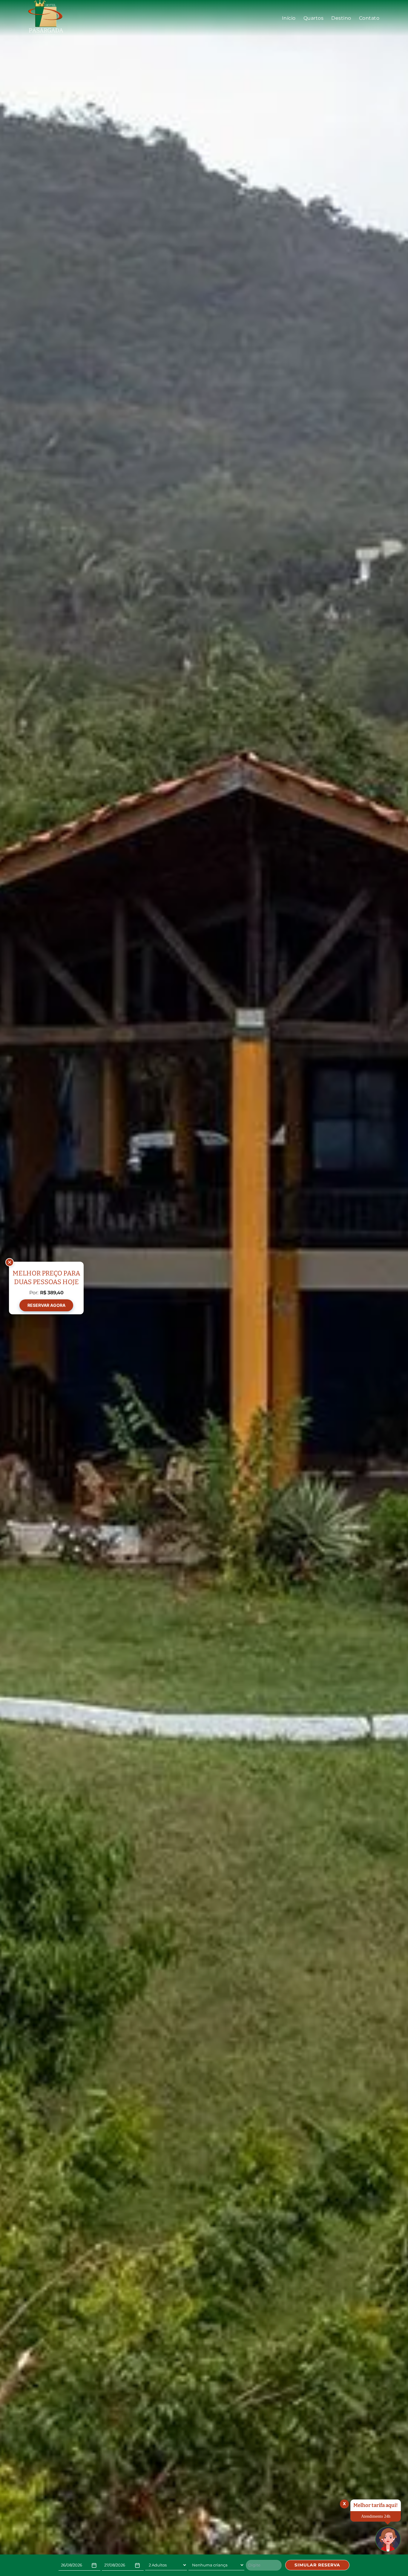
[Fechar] (10, 1262)
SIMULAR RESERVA (317, 2565)
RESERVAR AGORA (46, 1305)
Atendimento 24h (376, 2516)
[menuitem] (289, 18)
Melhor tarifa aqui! (376, 2505)
